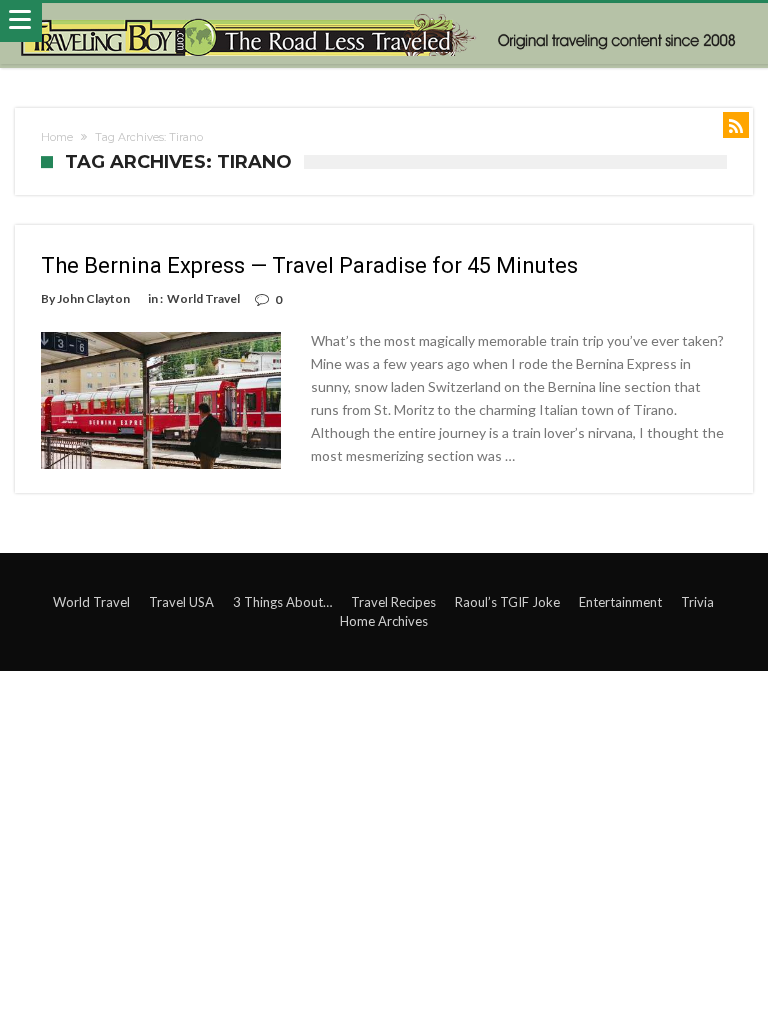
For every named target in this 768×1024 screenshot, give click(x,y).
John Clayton (93, 298)
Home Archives (384, 621)
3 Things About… (282, 602)
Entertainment (620, 602)
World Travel (203, 298)
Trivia (697, 602)
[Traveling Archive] (384, 34)
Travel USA (181, 602)
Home (57, 137)
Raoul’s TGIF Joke (507, 602)
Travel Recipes (393, 602)
